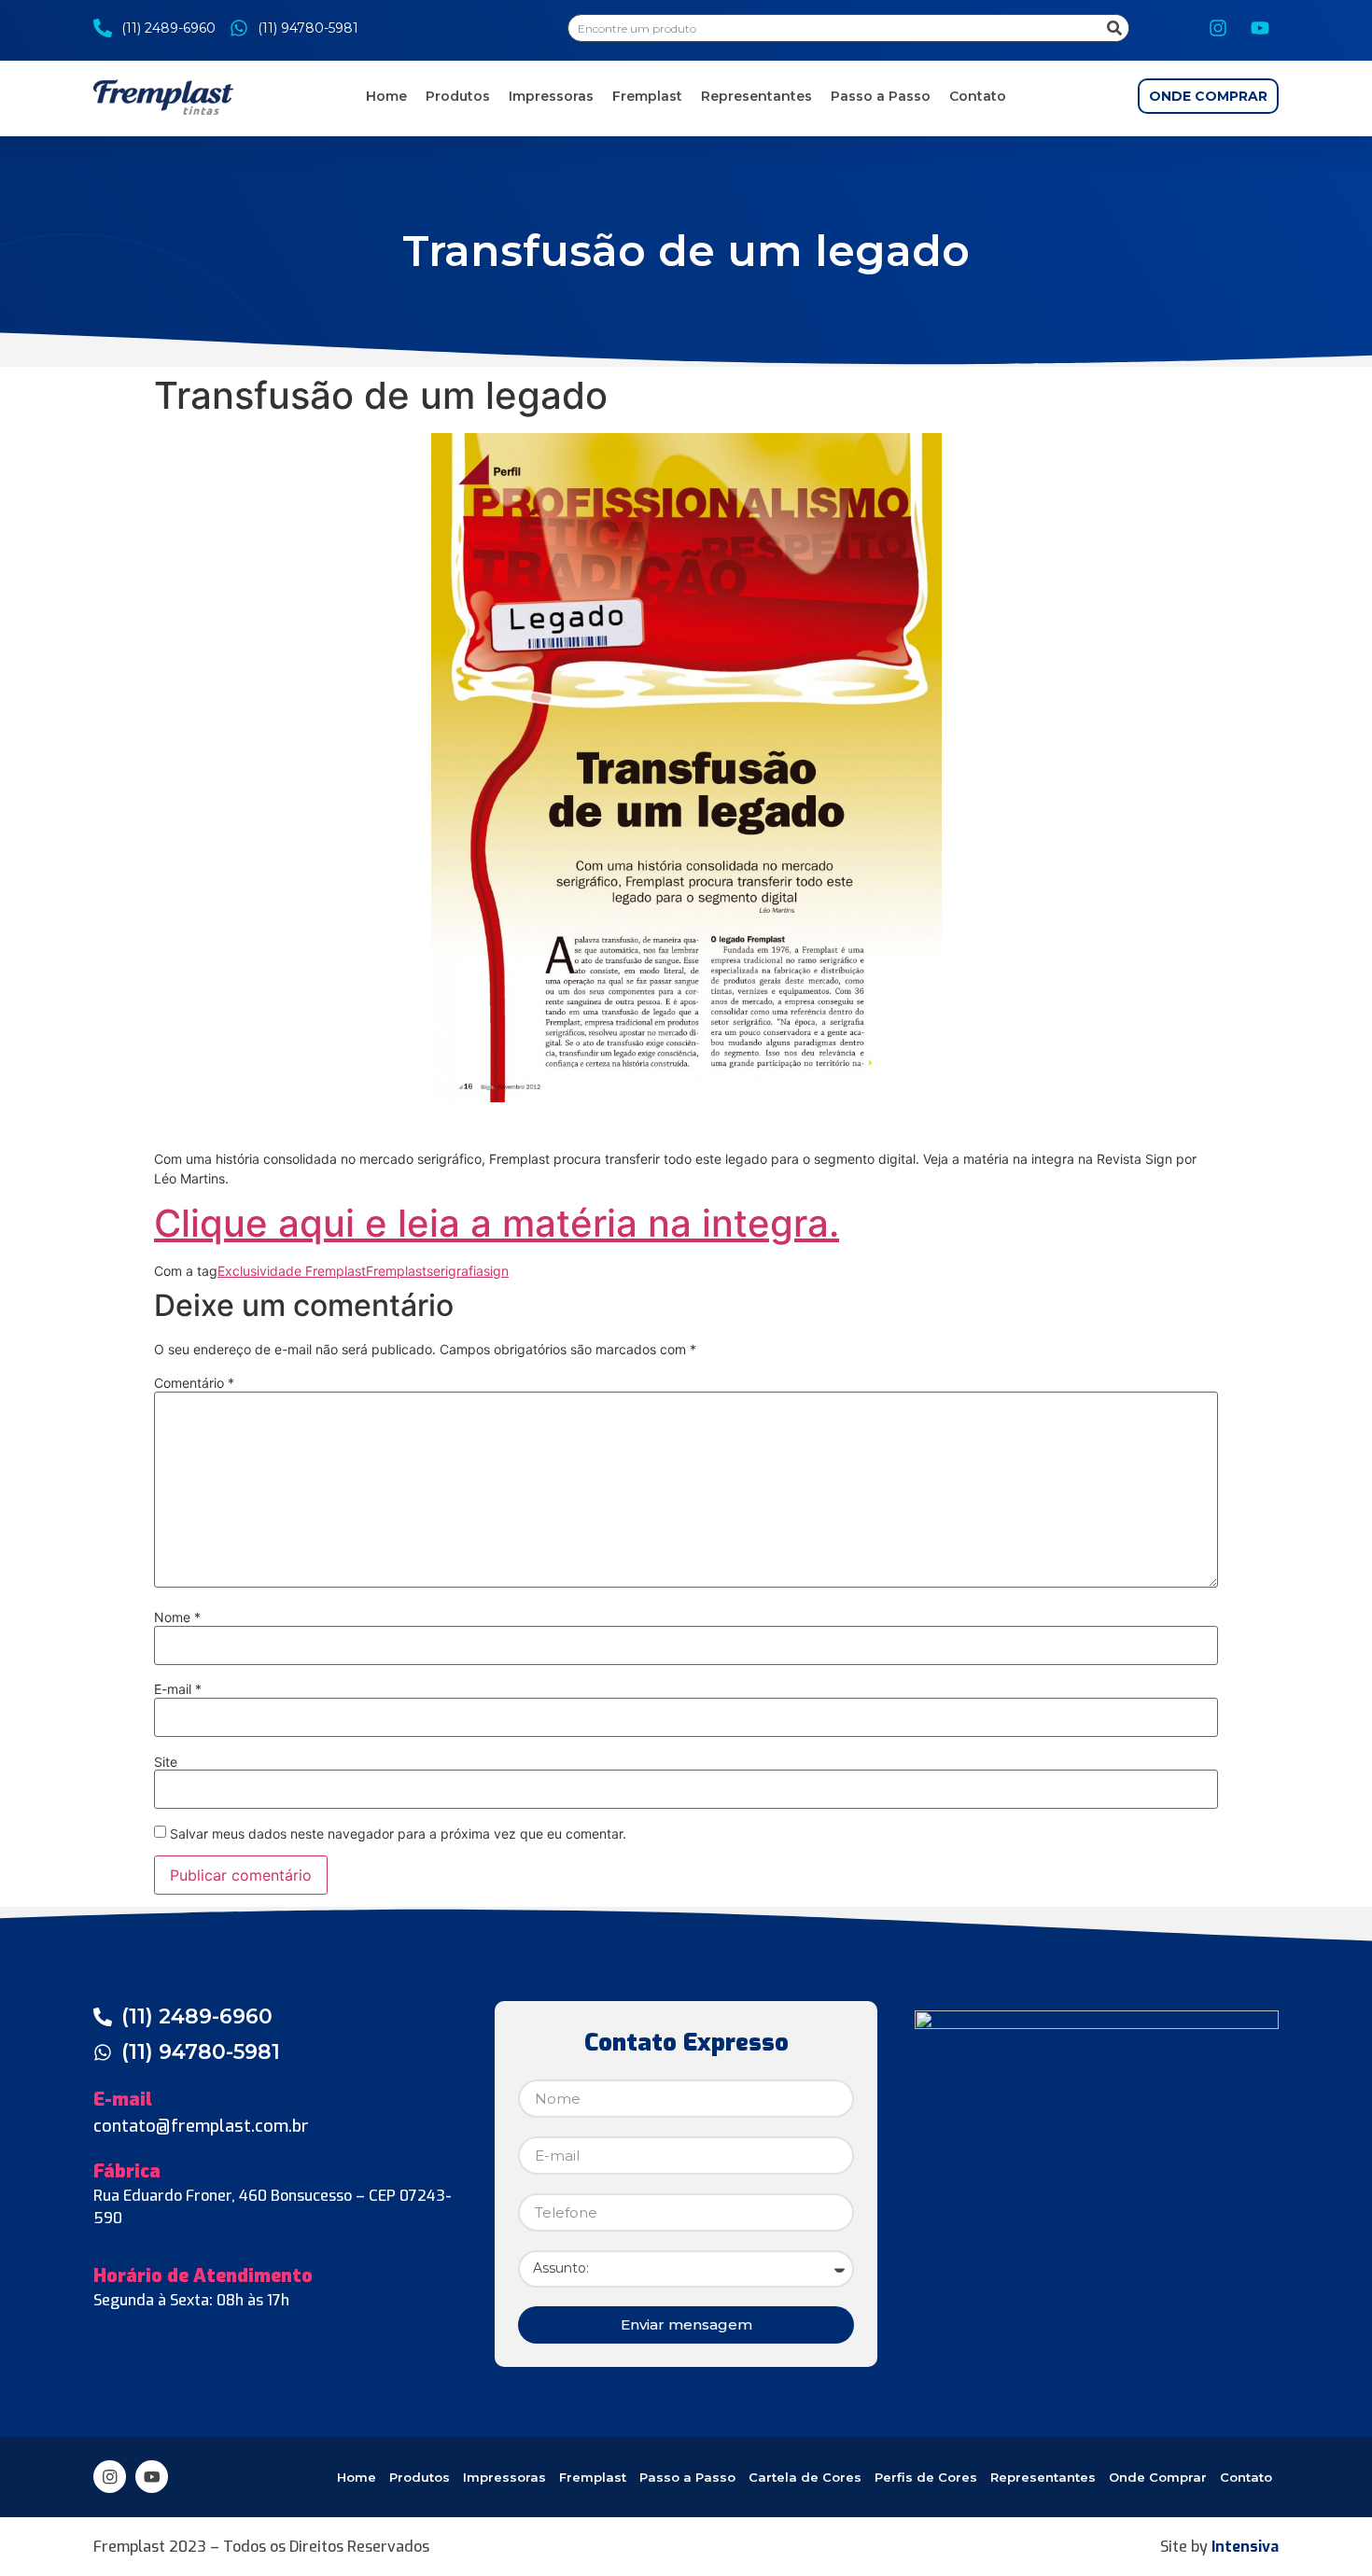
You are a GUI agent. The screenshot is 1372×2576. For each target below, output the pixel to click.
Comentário (194, 1383)
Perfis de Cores (926, 2477)
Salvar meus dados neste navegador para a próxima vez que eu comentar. (398, 1834)
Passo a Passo (881, 96)
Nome (177, 1617)
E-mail (178, 1689)
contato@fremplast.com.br (201, 2126)
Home (386, 96)
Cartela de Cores (805, 2477)
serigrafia (455, 1271)
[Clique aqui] (686, 768)
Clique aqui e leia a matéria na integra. (497, 1223)
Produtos (458, 96)
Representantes (756, 96)
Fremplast (647, 96)
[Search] (1114, 28)
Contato (978, 96)
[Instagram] (1218, 28)
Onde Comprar (1158, 2477)
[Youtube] (1260, 28)
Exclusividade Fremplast (292, 1271)
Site (166, 1762)
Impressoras (551, 96)
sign (496, 1271)
